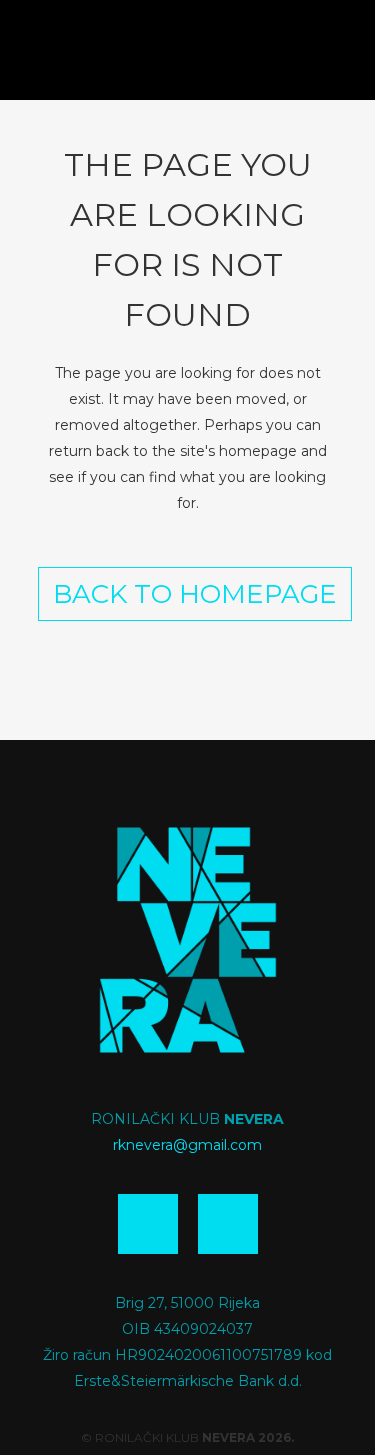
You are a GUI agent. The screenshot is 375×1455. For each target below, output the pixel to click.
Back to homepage (195, 594)
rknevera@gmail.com (187, 1145)
